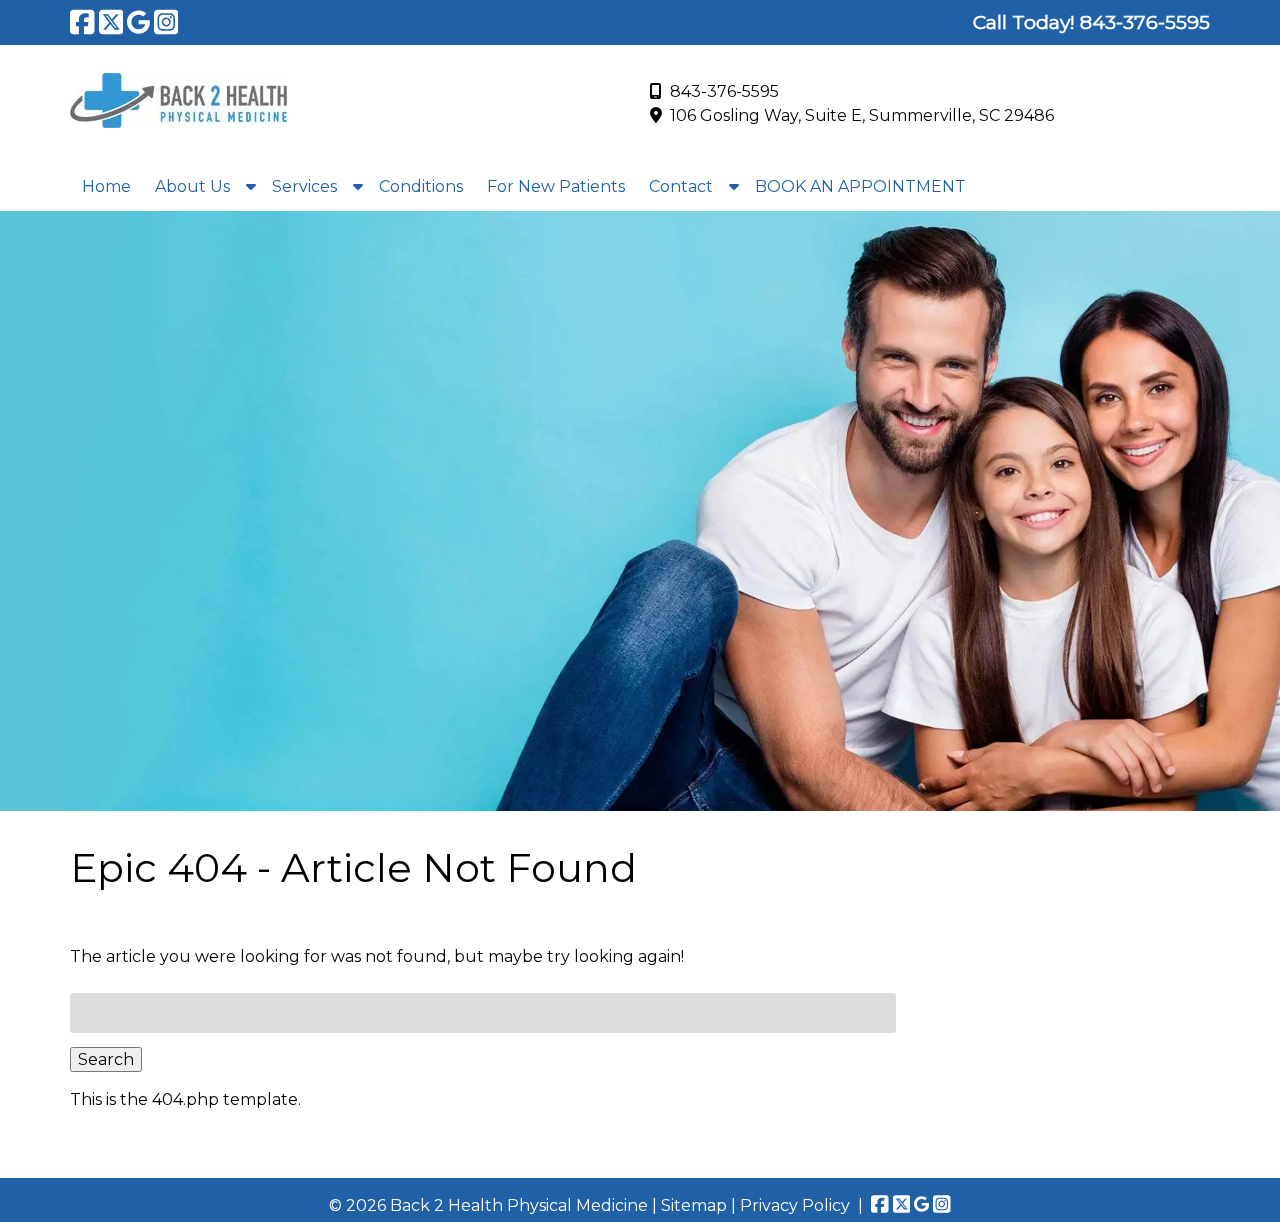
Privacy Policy (795, 1205)
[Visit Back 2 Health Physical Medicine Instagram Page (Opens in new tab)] (166, 22)
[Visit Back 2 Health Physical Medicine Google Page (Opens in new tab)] (138, 22)
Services (304, 186)
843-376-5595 (724, 91)
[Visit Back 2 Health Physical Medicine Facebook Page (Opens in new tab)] (82, 22)
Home (106, 186)
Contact (681, 186)
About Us (192, 186)
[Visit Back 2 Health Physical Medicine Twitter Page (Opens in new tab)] (111, 22)
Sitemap (694, 1205)
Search (106, 1059)
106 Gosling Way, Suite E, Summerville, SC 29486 (862, 115)
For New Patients (556, 186)
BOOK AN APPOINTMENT (860, 186)
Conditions (421, 186)
